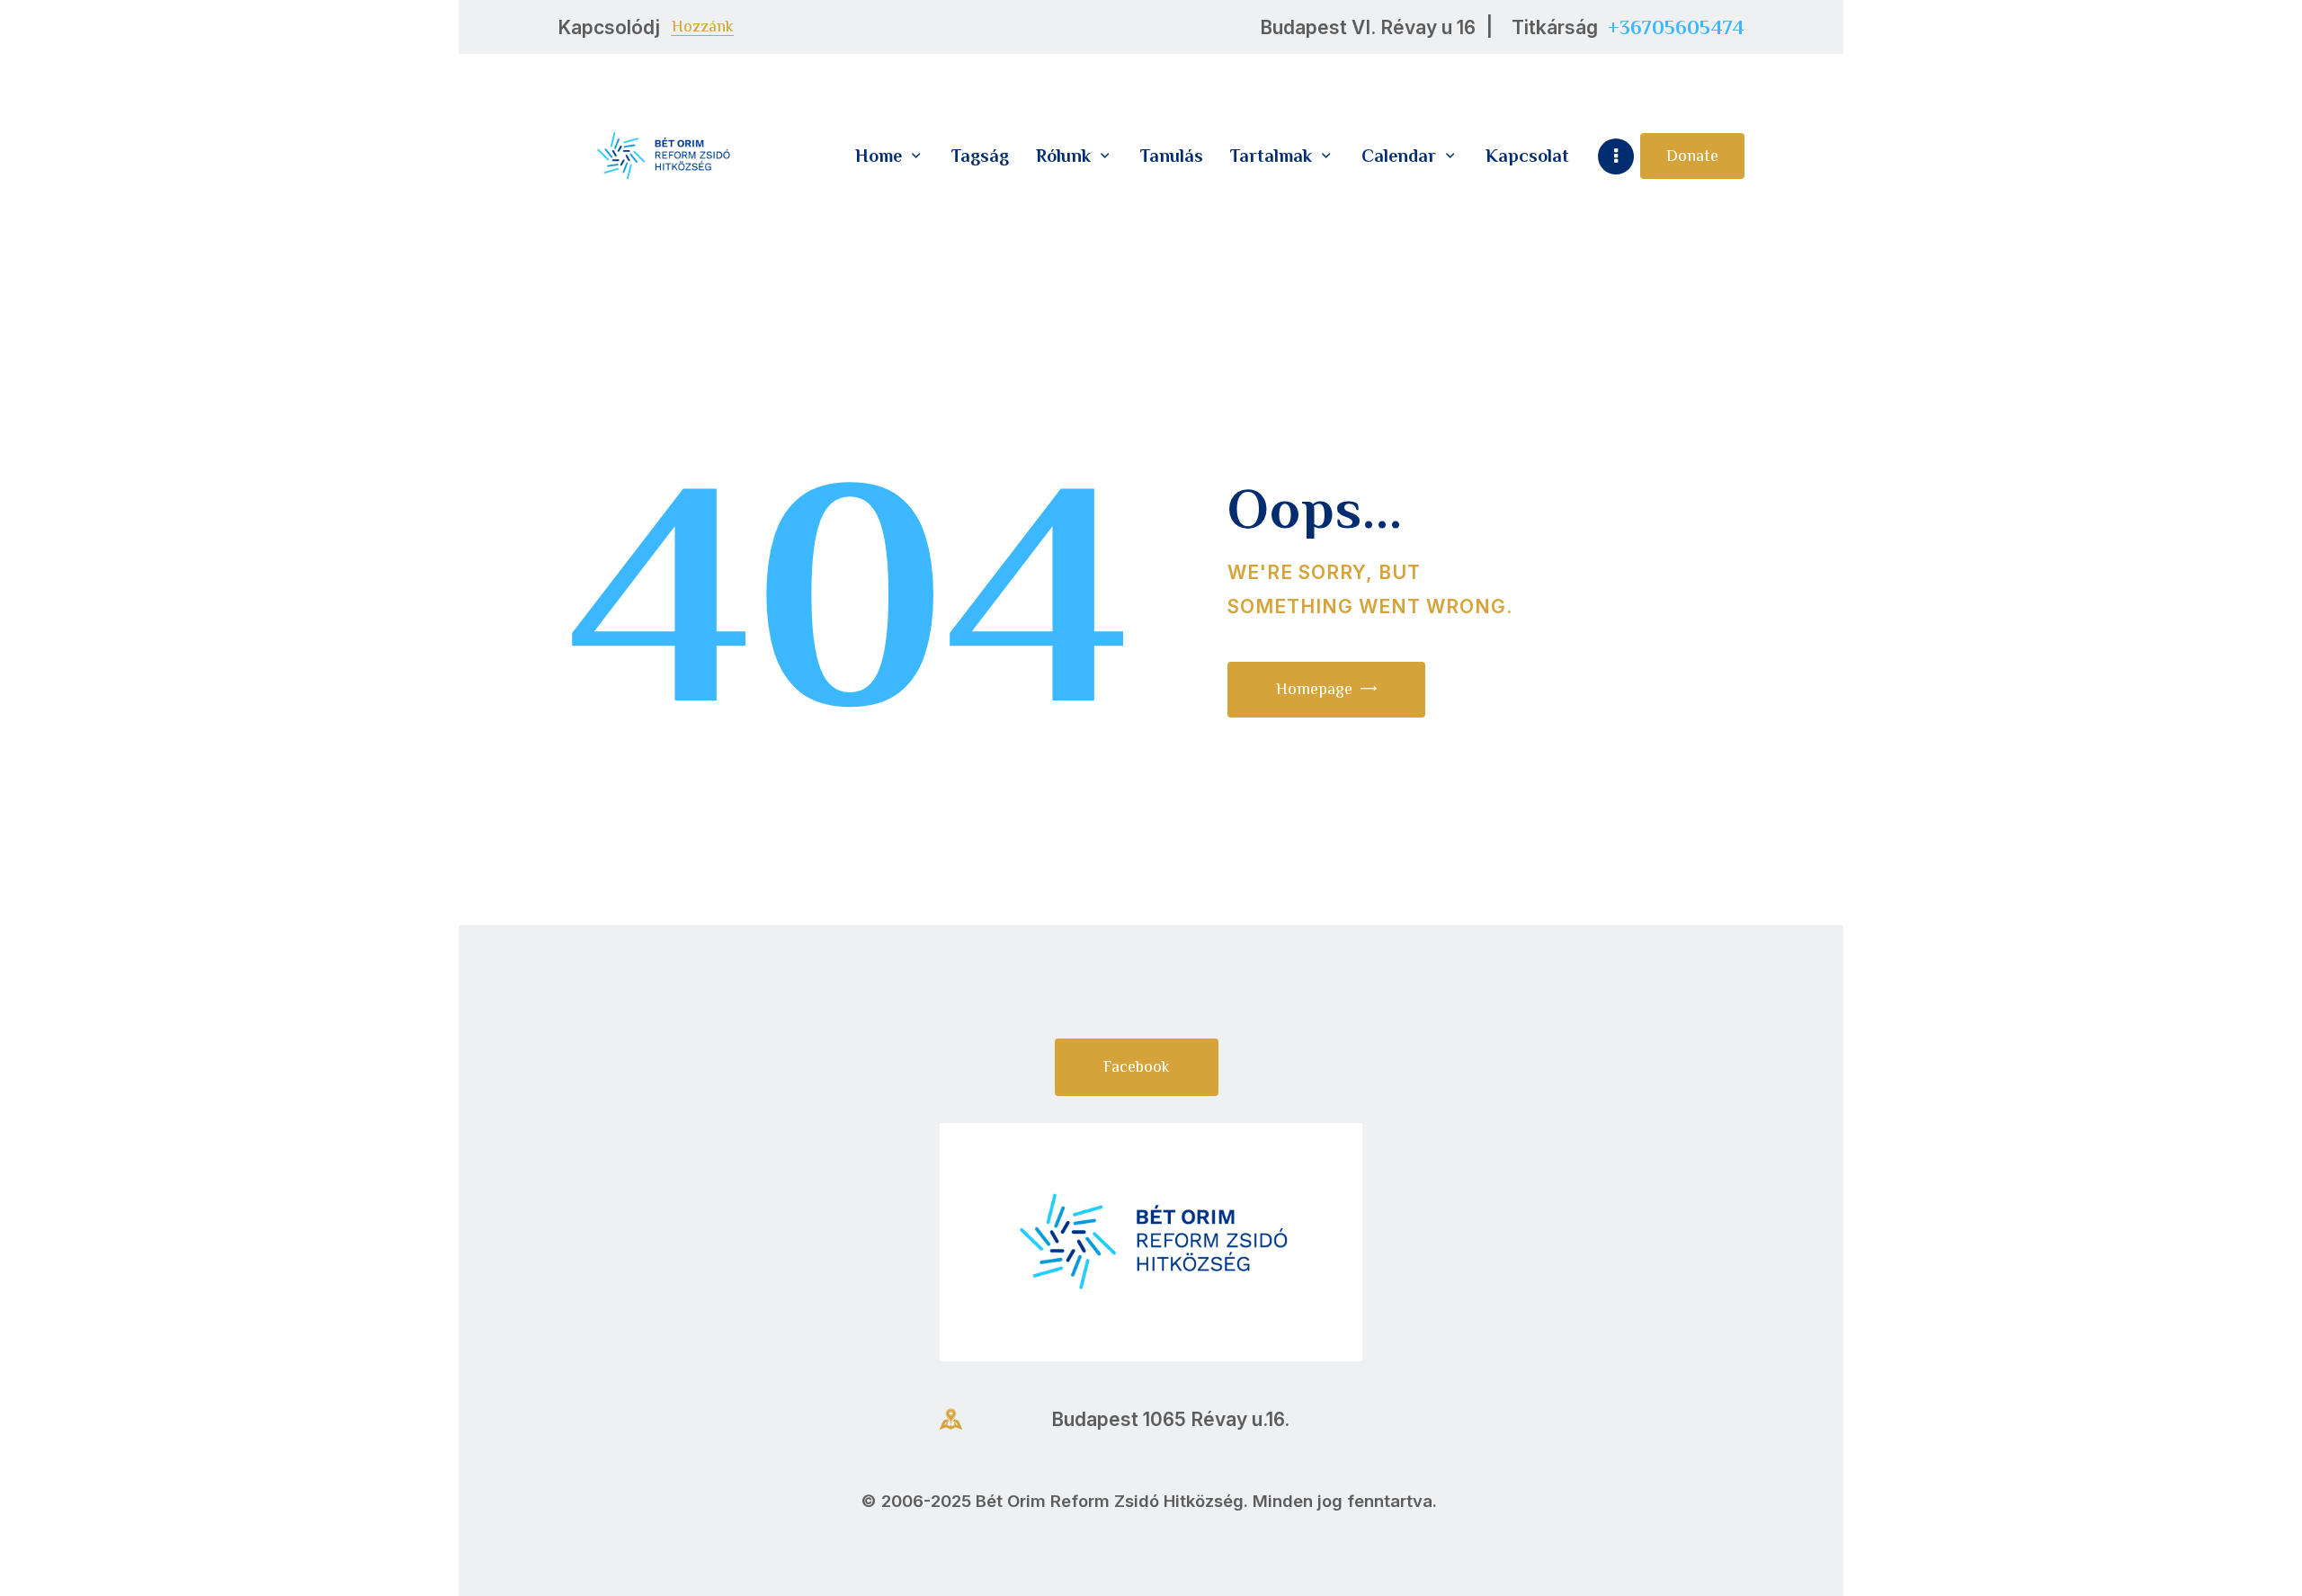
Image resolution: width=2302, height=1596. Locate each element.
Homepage (1314, 689)
